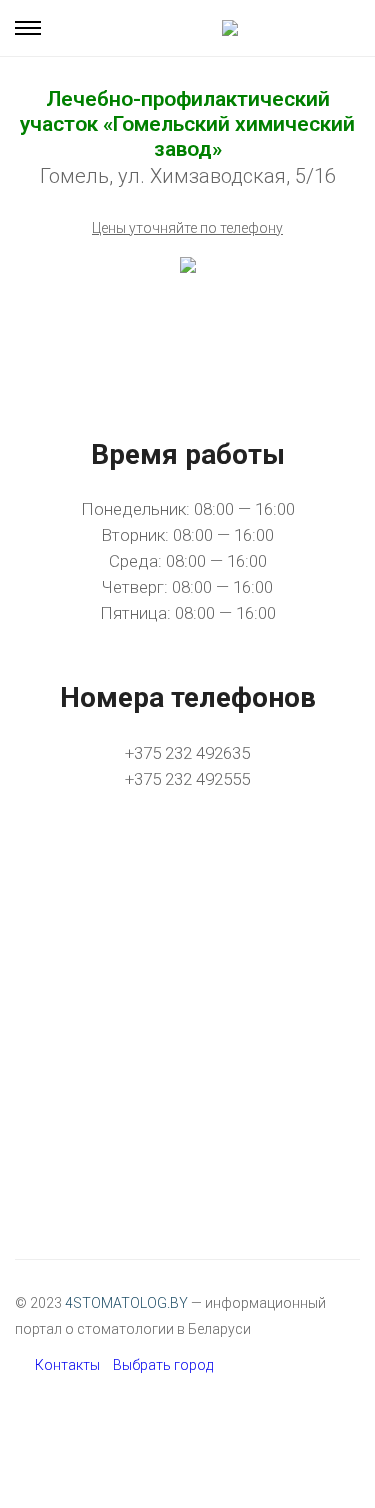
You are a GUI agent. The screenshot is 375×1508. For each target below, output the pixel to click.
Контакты (67, 1365)
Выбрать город (163, 1365)
